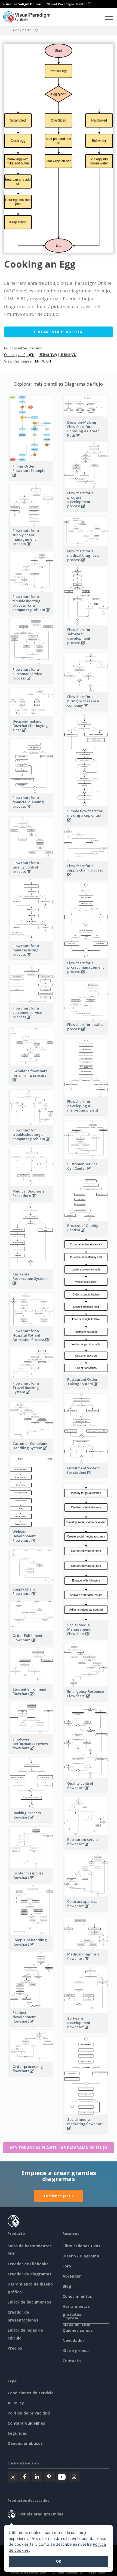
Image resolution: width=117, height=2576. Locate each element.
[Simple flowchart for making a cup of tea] (86, 823)
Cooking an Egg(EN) (20, 355)
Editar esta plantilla (58, 332)
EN (37, 361)
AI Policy (16, 2403)
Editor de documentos (29, 2302)
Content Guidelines (26, 2423)
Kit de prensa (76, 2351)
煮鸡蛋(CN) (69, 355)
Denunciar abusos (25, 2443)
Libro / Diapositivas (81, 2246)
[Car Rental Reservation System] (31, 1286)
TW (43, 361)
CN (49, 361)
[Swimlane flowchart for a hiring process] (31, 1083)
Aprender (72, 2276)
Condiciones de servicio (31, 2393)
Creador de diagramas (30, 2274)
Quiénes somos (78, 2330)
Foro (67, 2266)
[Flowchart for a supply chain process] (86, 878)
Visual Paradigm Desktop (68, 4)
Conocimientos (77, 2296)
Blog (67, 2286)
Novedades (74, 2340)
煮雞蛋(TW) (48, 355)
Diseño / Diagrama (81, 2256)
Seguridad (18, 2433)
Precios (15, 2348)
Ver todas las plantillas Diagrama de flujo (59, 2148)
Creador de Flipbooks (28, 2264)
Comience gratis (59, 2196)
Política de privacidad (29, 2413)
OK (59, 2561)
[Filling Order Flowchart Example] (31, 478)
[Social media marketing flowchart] (86, 2131)
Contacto (72, 2361)
